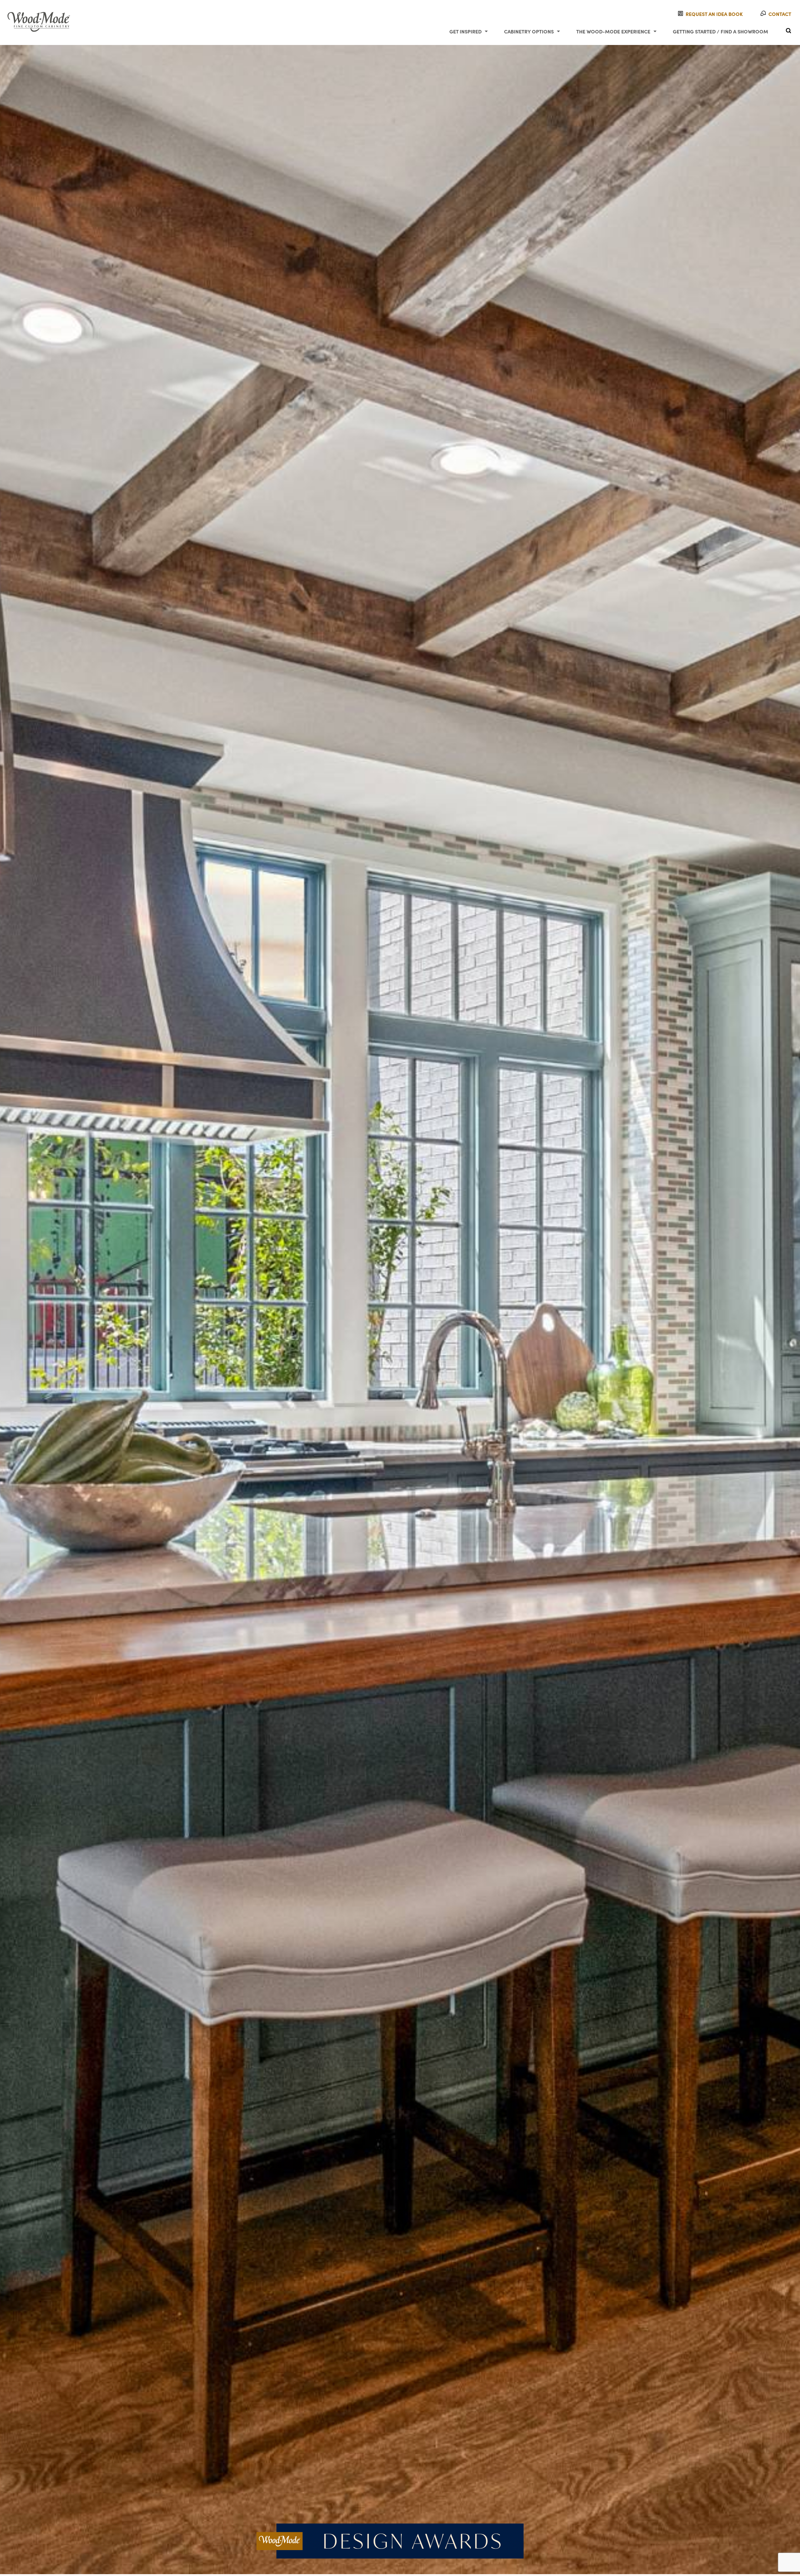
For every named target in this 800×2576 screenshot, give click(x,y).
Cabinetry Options (529, 31)
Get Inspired (465, 31)
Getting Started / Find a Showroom (720, 31)
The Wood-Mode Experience (613, 31)
